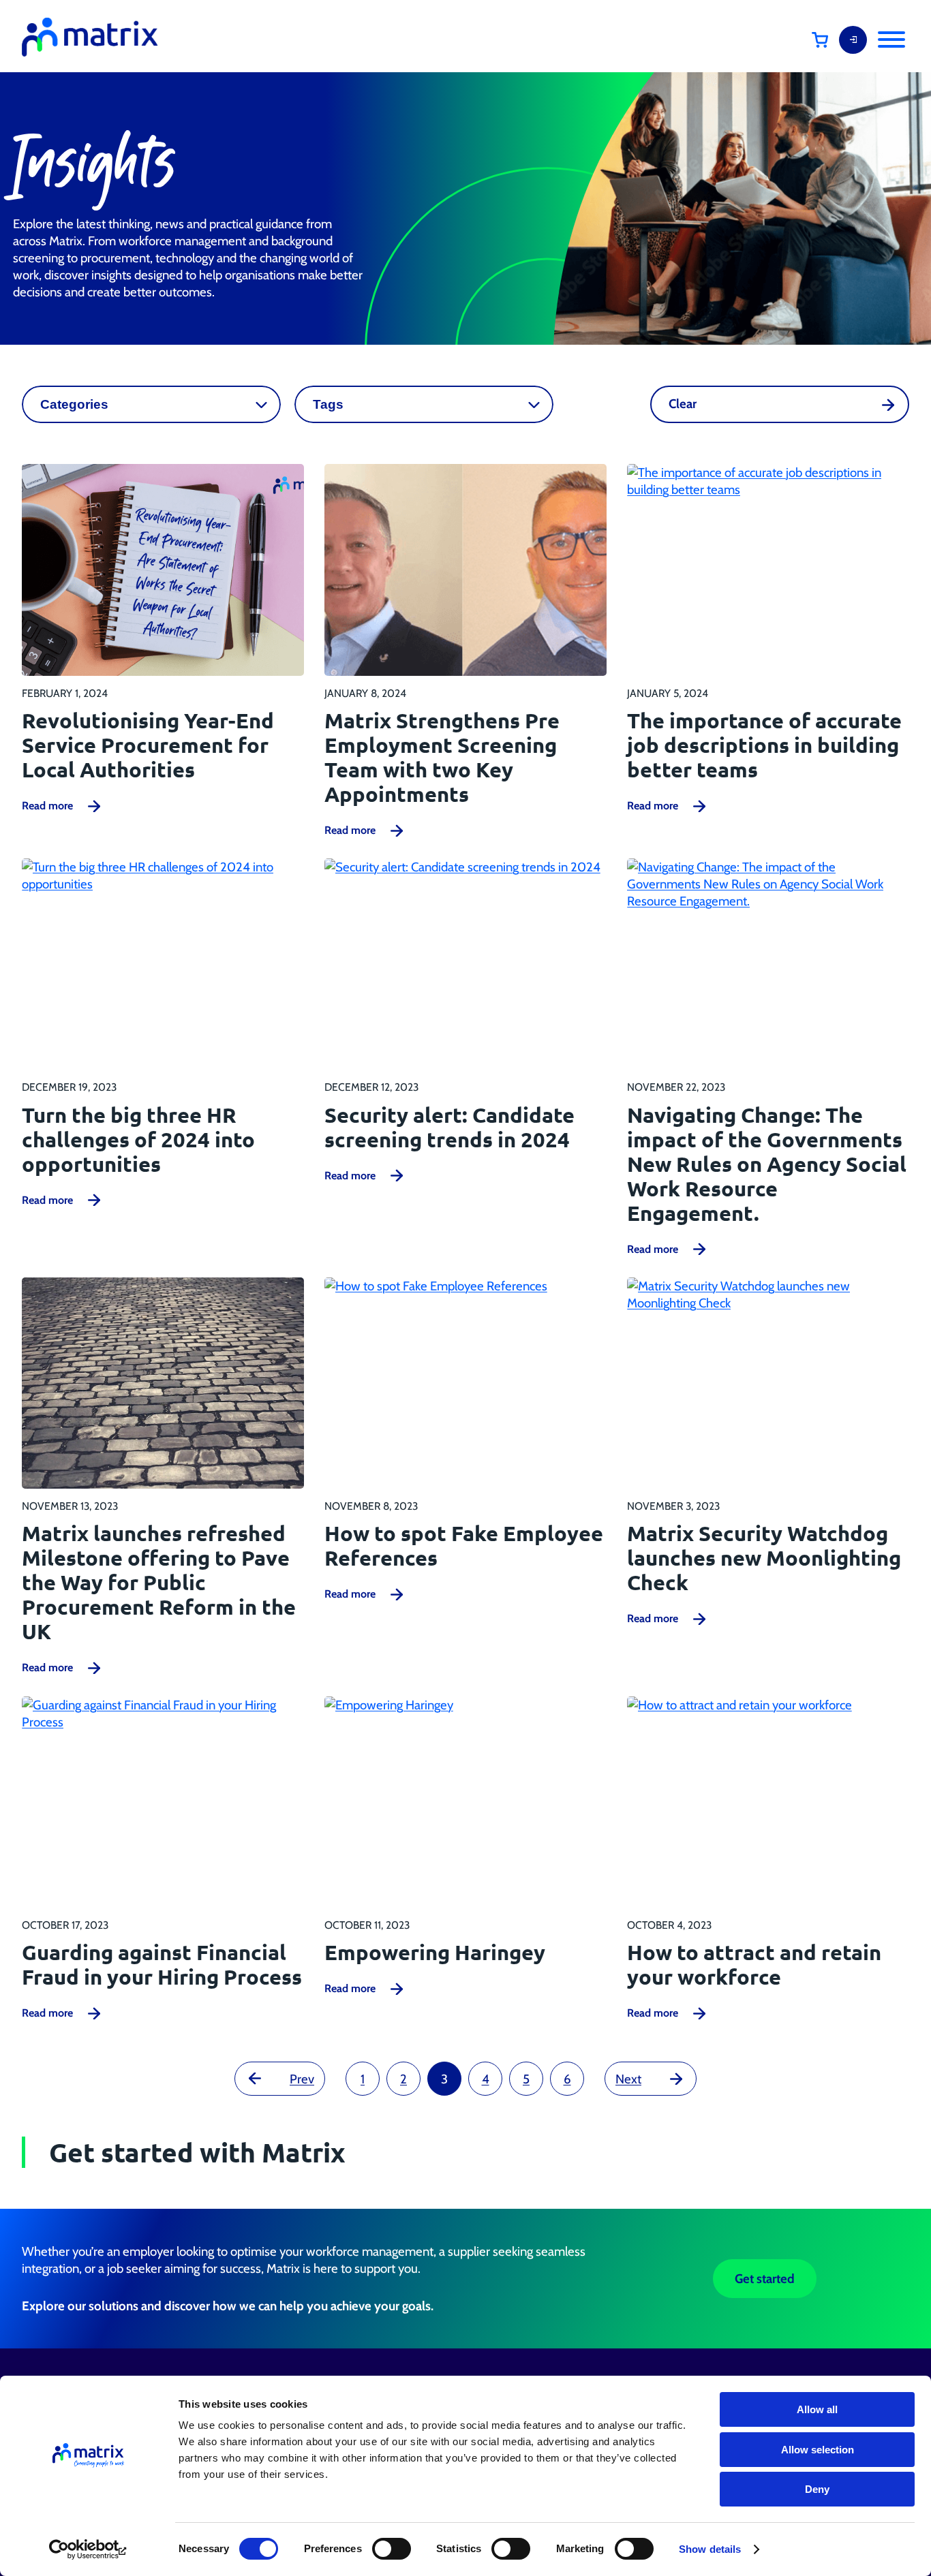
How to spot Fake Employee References (464, 1545)
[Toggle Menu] (891, 40)
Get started (765, 2279)
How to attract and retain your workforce (754, 1964)
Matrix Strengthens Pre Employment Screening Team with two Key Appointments (442, 757)
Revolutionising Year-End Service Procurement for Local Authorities (148, 745)
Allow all (817, 2409)
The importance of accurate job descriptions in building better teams (764, 745)
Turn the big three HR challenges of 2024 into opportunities (138, 1139)
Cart (830, 40)
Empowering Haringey (435, 1952)
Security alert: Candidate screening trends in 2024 (449, 1127)
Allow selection (818, 2450)
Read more (47, 806)
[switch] (392, 2549)
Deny (817, 2489)
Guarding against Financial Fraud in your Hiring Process (162, 1964)
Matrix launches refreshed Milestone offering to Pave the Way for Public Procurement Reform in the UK (159, 1582)
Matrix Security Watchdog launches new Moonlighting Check (764, 1557)
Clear (683, 404)
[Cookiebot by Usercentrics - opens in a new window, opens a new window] (88, 2549)
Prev (302, 2079)
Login (853, 40)
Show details (710, 2549)
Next (628, 2079)
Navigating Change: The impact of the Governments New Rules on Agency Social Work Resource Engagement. (767, 1164)
